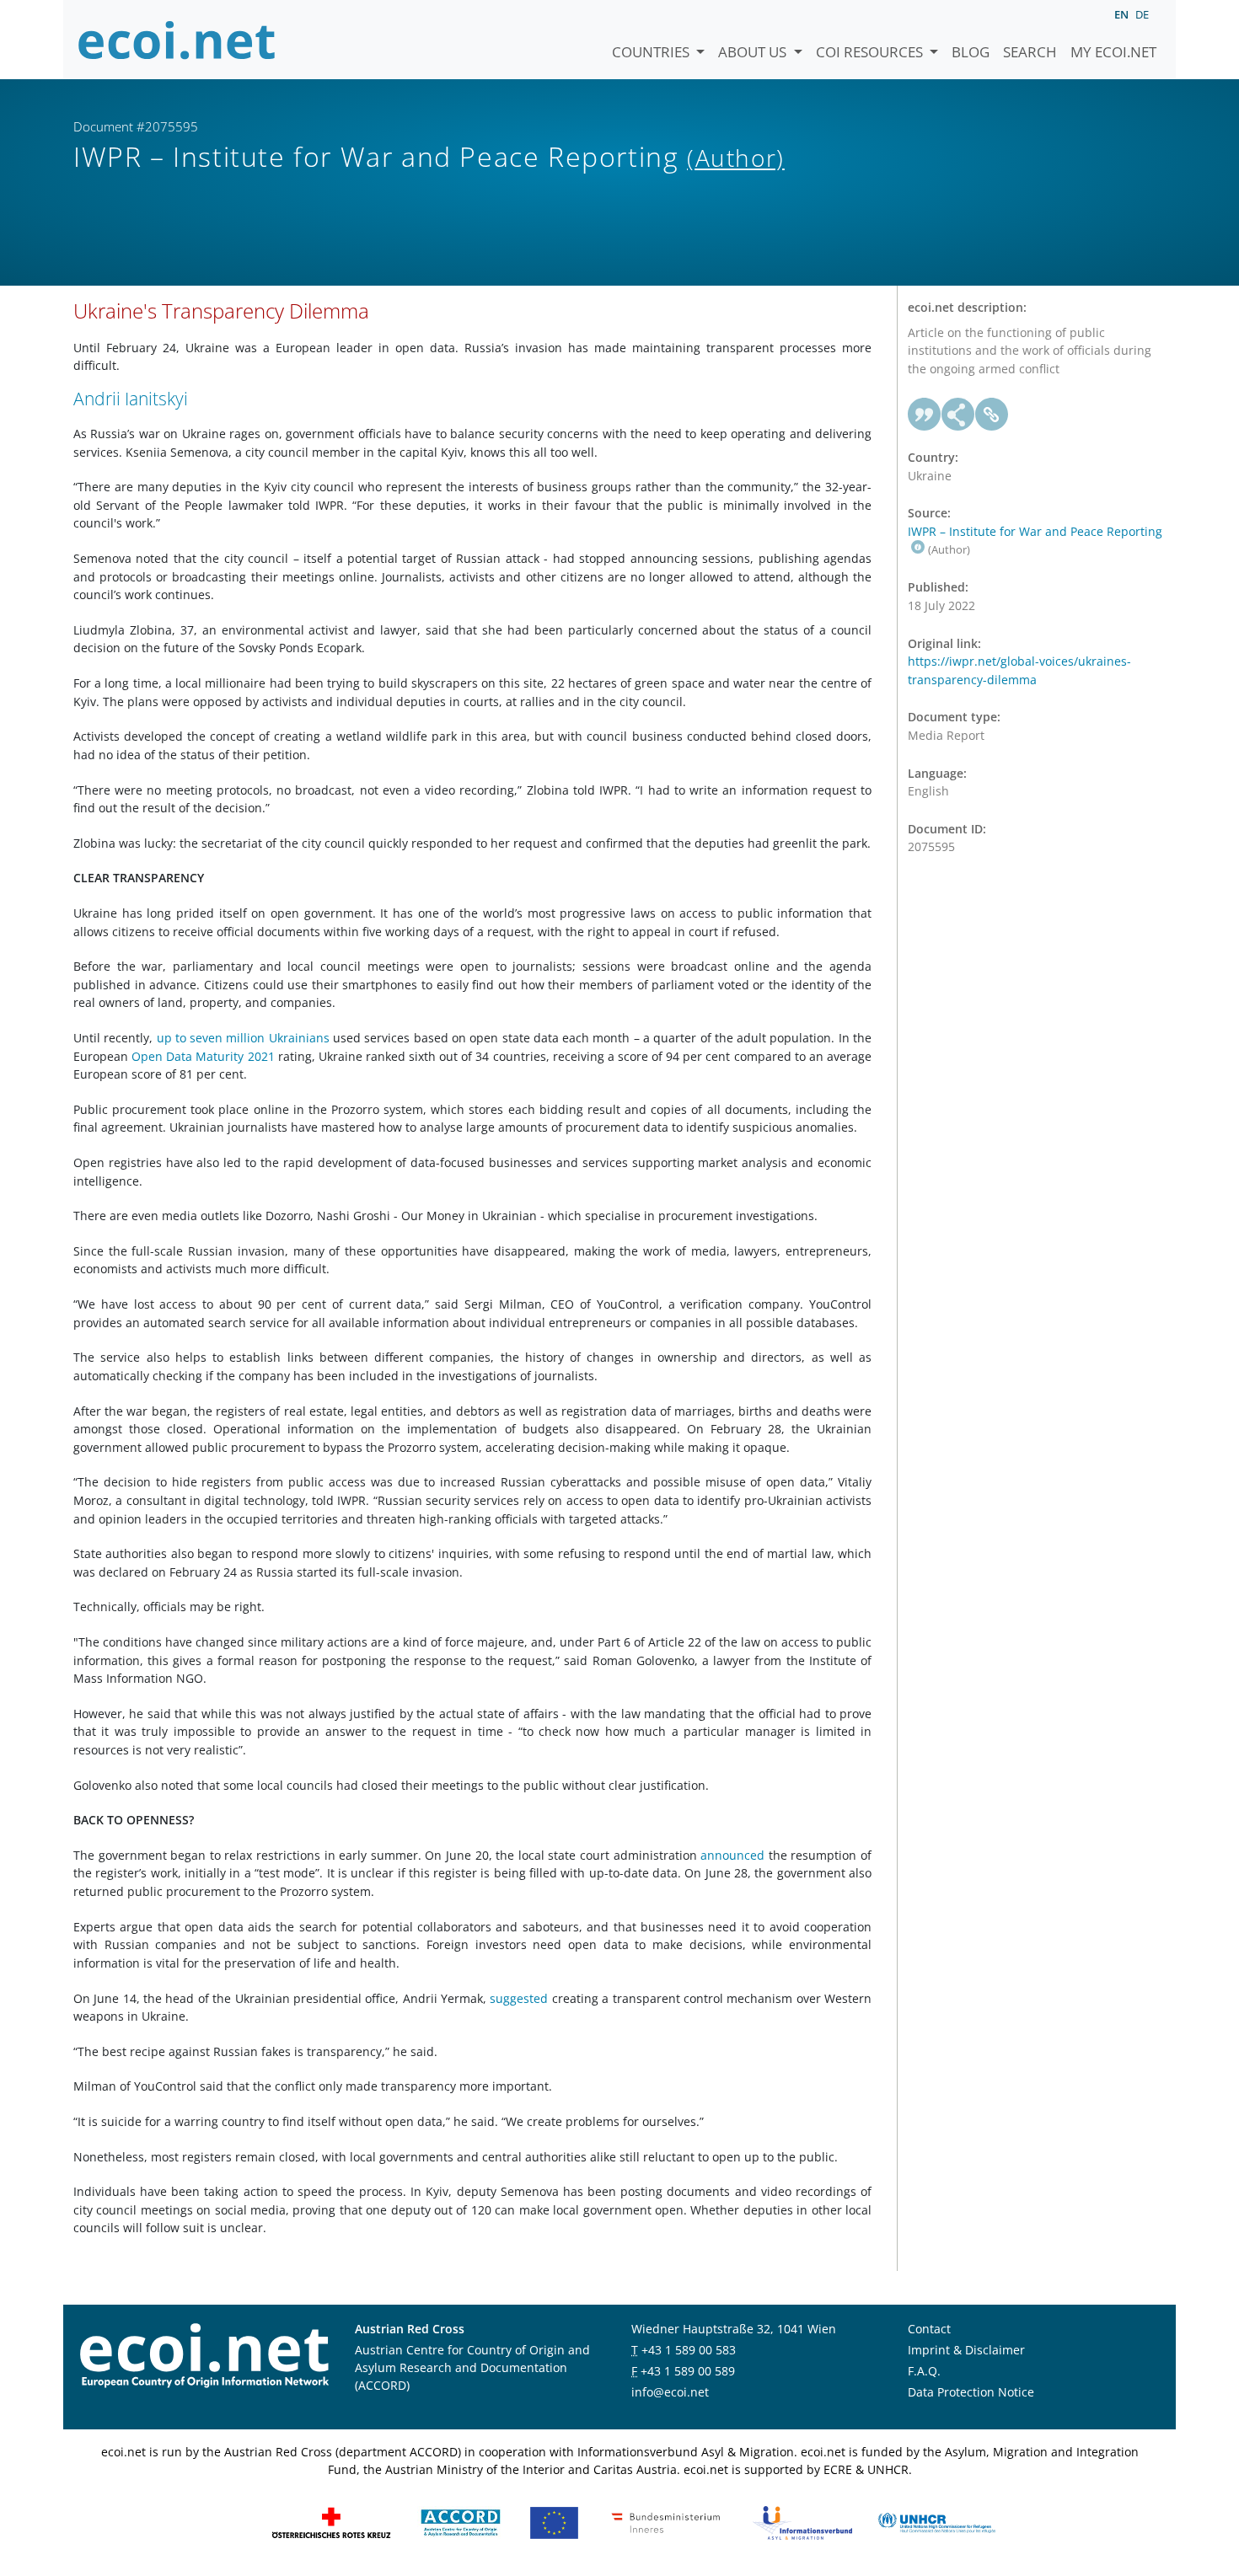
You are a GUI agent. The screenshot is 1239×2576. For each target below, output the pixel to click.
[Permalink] (992, 415)
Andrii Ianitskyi (131, 399)
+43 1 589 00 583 (689, 2350)
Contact (929, 2329)
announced (731, 1855)
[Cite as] (925, 415)
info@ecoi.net (670, 2392)
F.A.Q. (924, 2371)
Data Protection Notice (971, 2392)
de (1142, 14)
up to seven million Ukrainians (241, 1038)
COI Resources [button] (871, 52)
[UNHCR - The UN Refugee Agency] (936, 2522)
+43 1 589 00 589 (688, 2371)
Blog (971, 52)
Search (1030, 52)
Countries (652, 52)
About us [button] (754, 52)
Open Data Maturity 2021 (201, 1056)
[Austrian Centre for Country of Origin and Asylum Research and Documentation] (461, 2522)
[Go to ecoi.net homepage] (177, 40)
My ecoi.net (1113, 52)
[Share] (958, 415)
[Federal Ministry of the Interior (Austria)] (666, 2522)
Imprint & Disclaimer (966, 2350)
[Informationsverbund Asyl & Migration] (802, 2522)
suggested (519, 1998)
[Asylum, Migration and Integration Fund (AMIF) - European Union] (554, 2522)
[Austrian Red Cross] (331, 2522)
